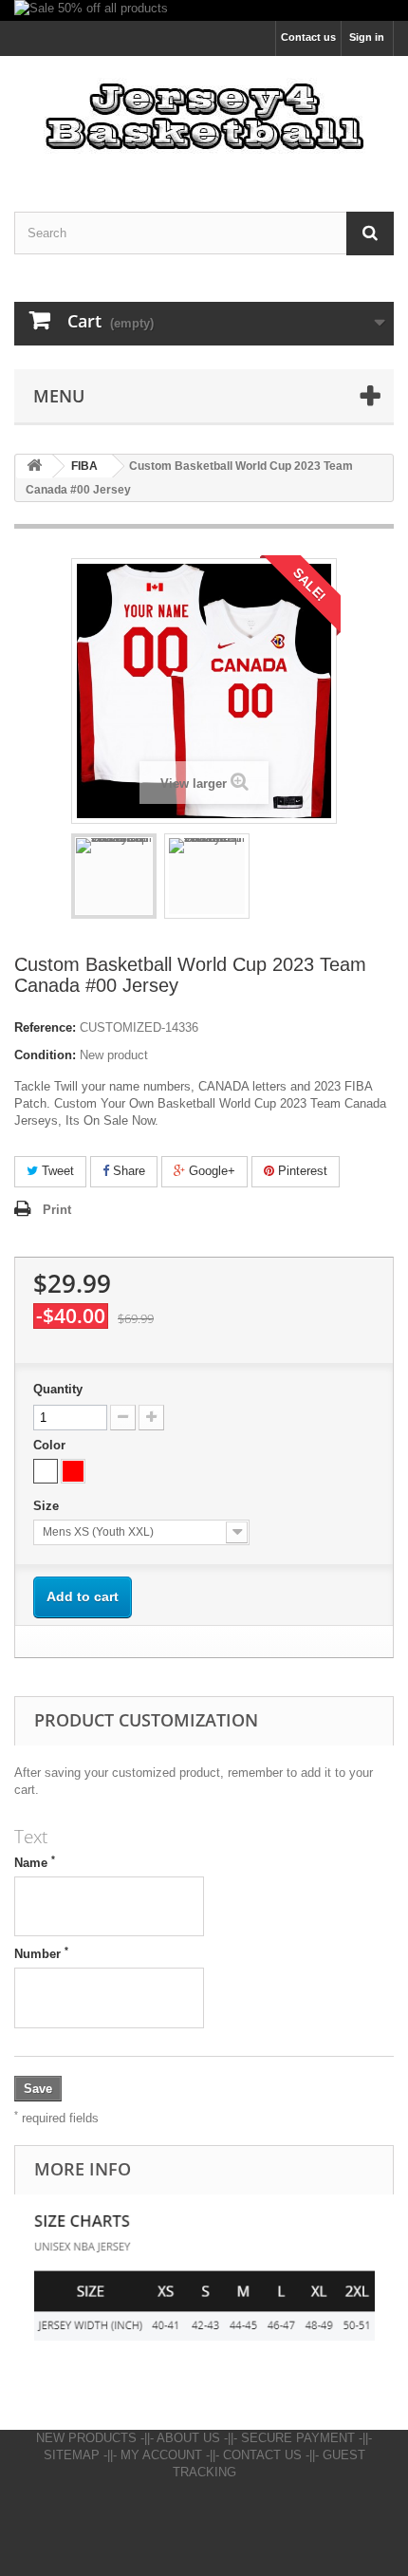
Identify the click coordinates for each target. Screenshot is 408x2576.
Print (57, 1210)
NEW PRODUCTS (86, 2438)
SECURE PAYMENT (298, 2438)
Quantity (58, 1389)
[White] (46, 1471)
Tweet (56, 1171)
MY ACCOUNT (161, 2455)
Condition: (45, 1055)
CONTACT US (262, 2455)
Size (48, 1506)
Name (35, 1862)
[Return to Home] (34, 467)
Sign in (367, 37)
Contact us (308, 37)
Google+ (210, 1171)
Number (41, 1953)
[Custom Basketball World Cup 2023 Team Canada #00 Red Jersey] (207, 876)
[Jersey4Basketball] (204, 117)
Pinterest (301, 1171)
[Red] (73, 1471)
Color (51, 1445)
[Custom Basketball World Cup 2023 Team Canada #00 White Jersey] (114, 876)
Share (127, 1171)
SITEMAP (72, 2455)
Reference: (45, 1027)
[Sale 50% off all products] (204, 10)
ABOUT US (188, 2438)
